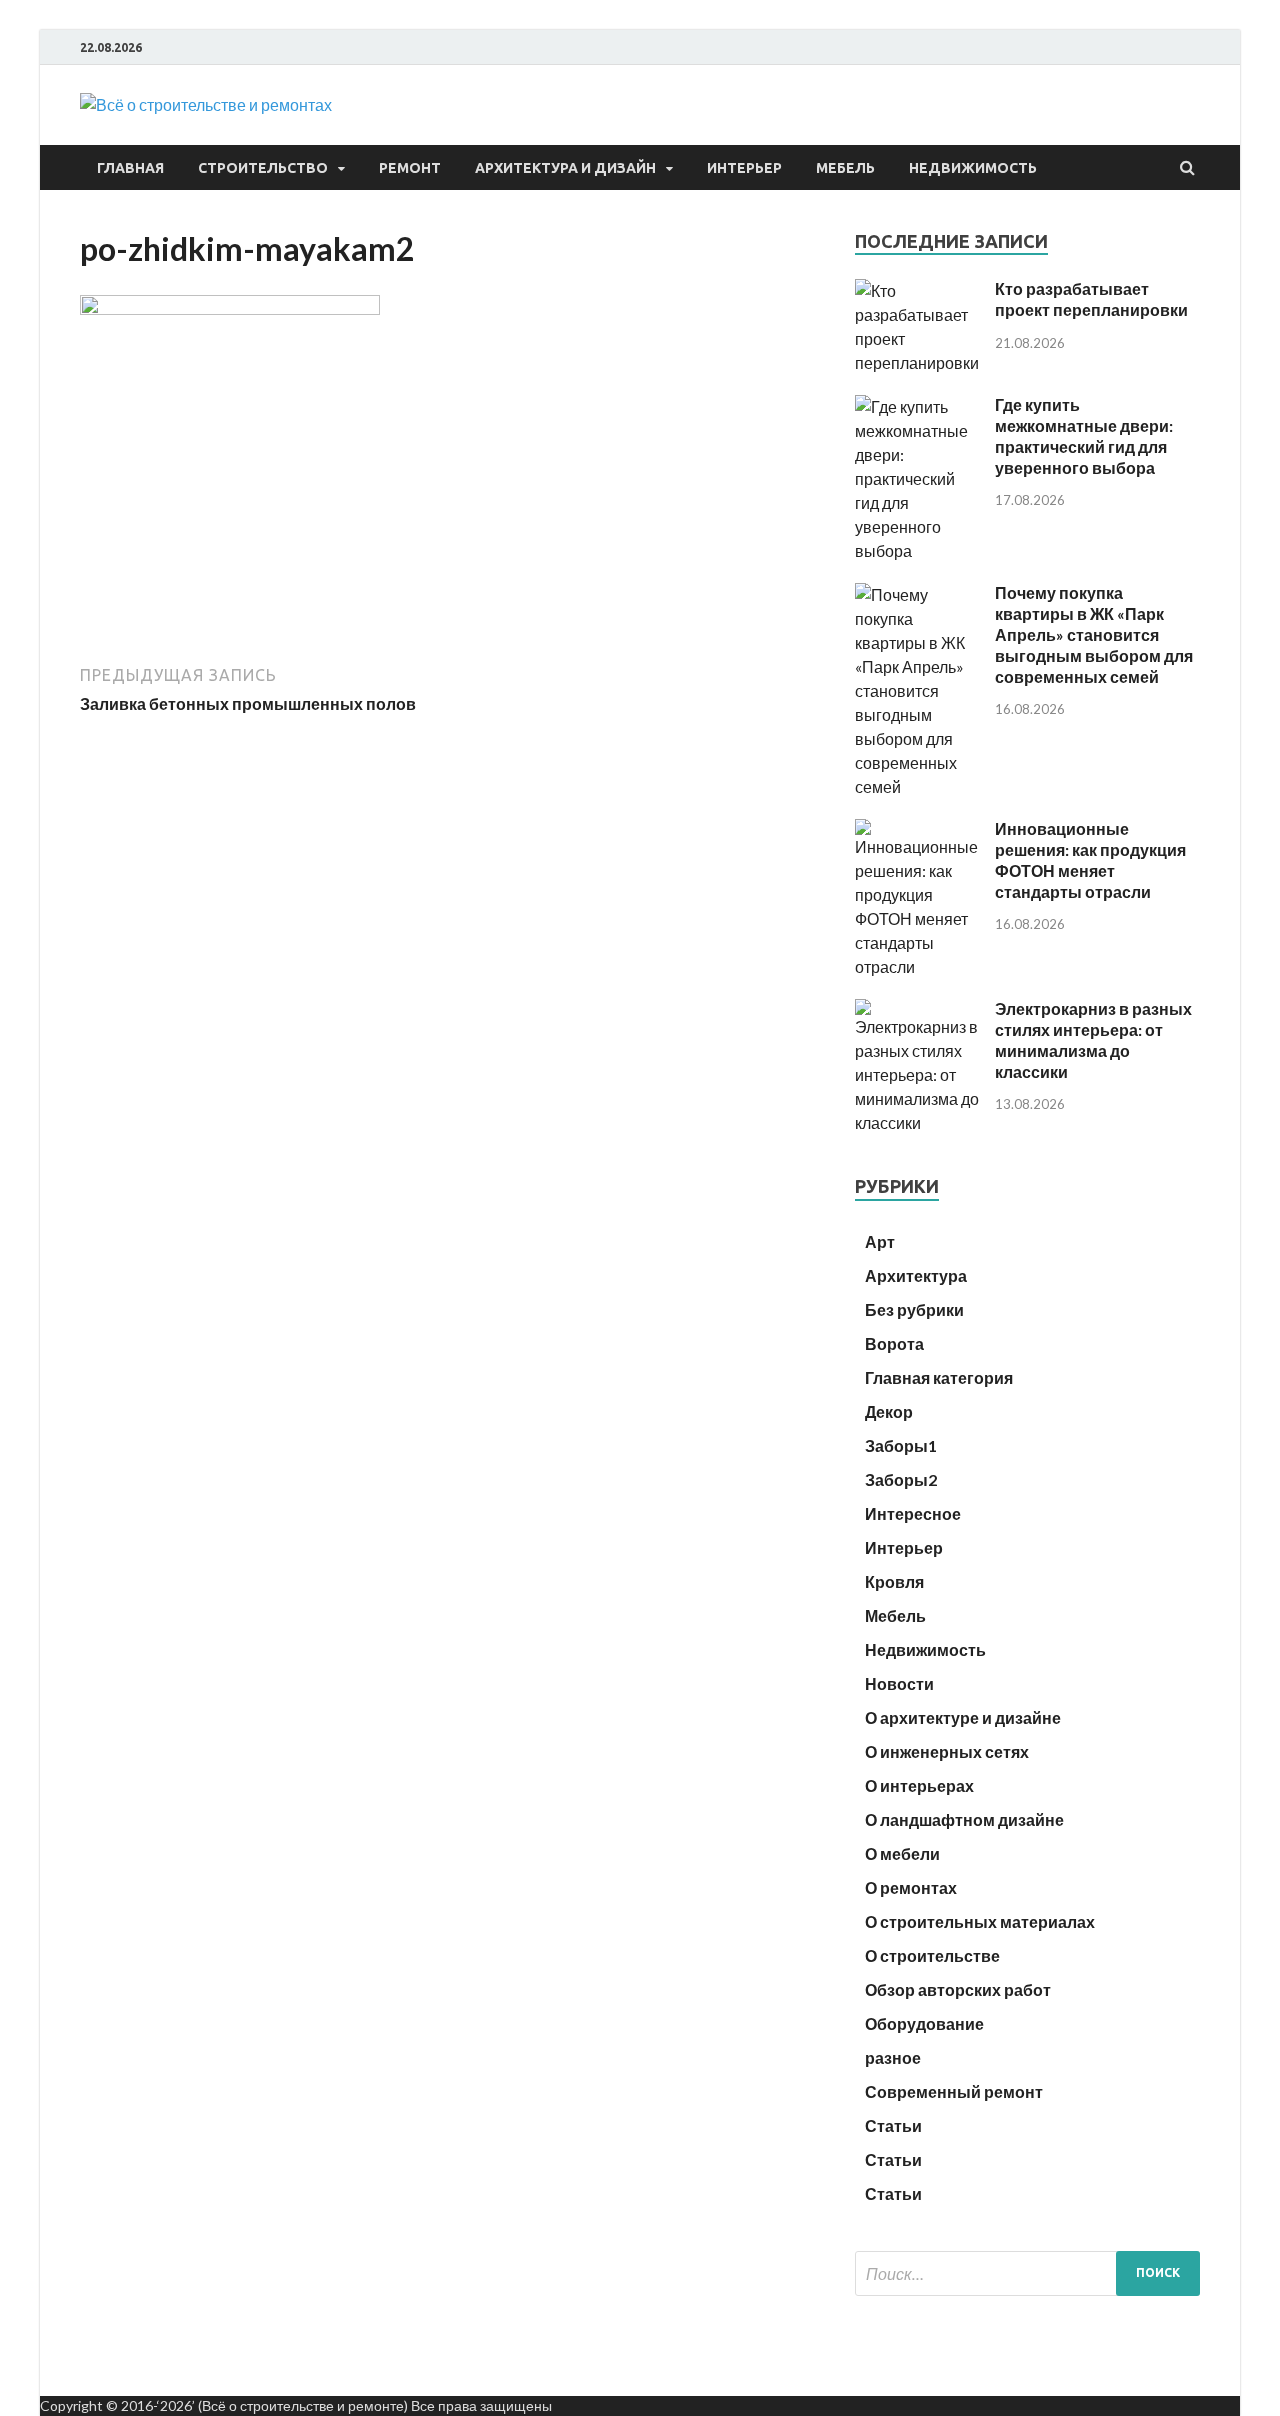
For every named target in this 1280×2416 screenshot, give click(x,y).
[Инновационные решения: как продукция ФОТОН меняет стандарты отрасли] (917, 966)
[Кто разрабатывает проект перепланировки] (917, 362)
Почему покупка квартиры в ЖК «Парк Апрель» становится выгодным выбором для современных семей (1094, 634)
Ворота (894, 1343)
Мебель (845, 168)
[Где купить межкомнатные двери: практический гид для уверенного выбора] (917, 550)
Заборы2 (901, 1479)
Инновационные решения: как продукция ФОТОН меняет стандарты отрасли (1090, 859)
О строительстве (932, 1955)
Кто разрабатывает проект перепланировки (1091, 299)
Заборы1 (901, 1445)
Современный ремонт (954, 2091)
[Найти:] (1027, 2273)
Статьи (893, 2125)
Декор (889, 1411)
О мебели (902, 1853)
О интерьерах (919, 1785)
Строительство (263, 168)
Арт (880, 1241)
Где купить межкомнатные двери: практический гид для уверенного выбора (1084, 435)
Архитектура (916, 1275)
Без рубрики (914, 1309)
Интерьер (744, 168)
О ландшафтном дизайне (964, 1819)
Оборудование (924, 2023)
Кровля (894, 1581)
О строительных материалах (980, 1921)
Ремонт (410, 168)
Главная (130, 168)
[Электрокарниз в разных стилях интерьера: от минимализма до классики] (917, 1122)
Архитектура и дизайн (565, 168)
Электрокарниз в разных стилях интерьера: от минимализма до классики (1093, 1039)
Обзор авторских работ (958, 1989)
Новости (899, 1683)
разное (893, 2057)
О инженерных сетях (947, 1751)
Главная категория (939, 1377)
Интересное (913, 1513)
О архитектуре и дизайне (963, 1717)
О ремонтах (911, 1887)
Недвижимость (973, 168)
